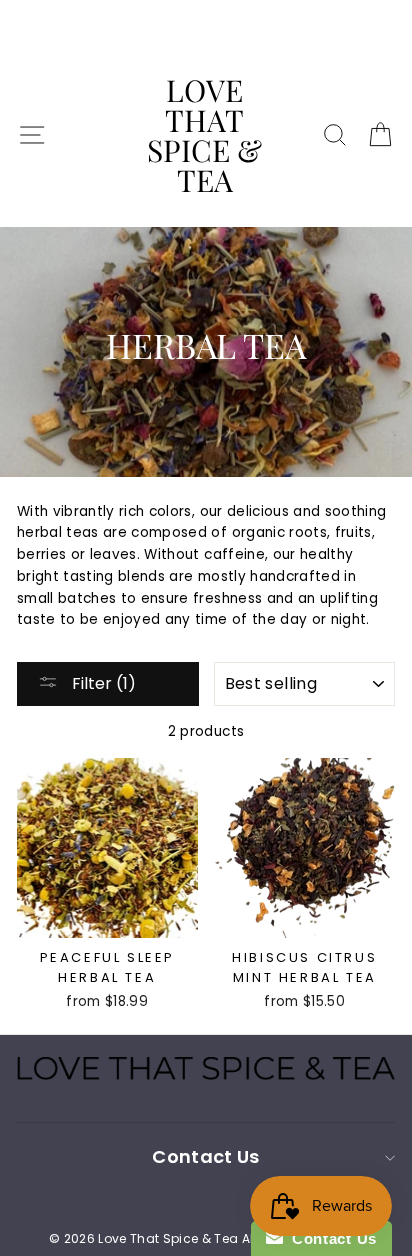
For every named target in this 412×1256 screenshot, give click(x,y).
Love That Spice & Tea (204, 135)
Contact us (205, 1156)
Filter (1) (102, 683)
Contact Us (330, 1238)
